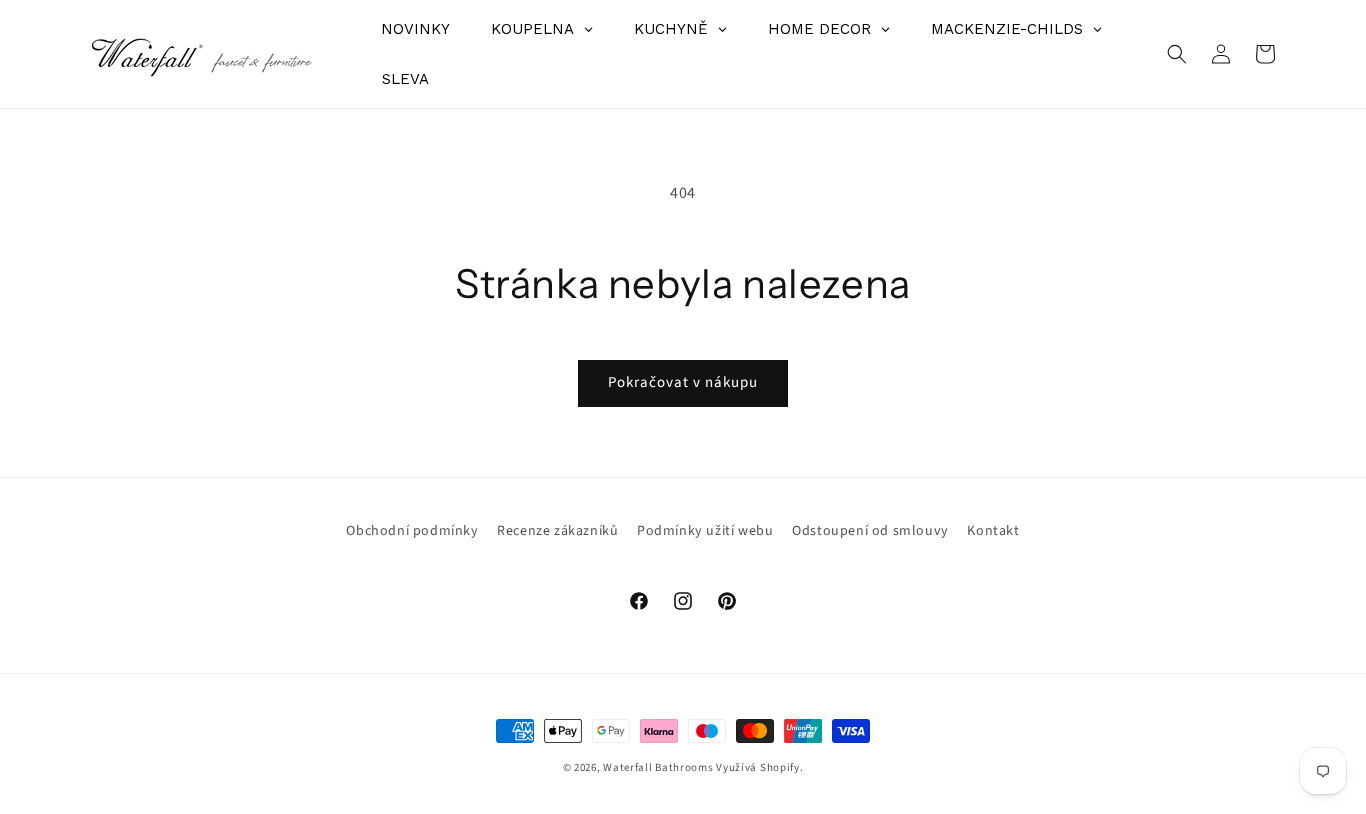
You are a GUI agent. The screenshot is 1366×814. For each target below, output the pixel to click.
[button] (1177, 54)
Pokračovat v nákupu (683, 382)
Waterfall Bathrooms (658, 767)
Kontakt (993, 531)
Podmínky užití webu (705, 531)
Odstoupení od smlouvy (870, 531)
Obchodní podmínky (412, 531)
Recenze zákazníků (557, 531)
